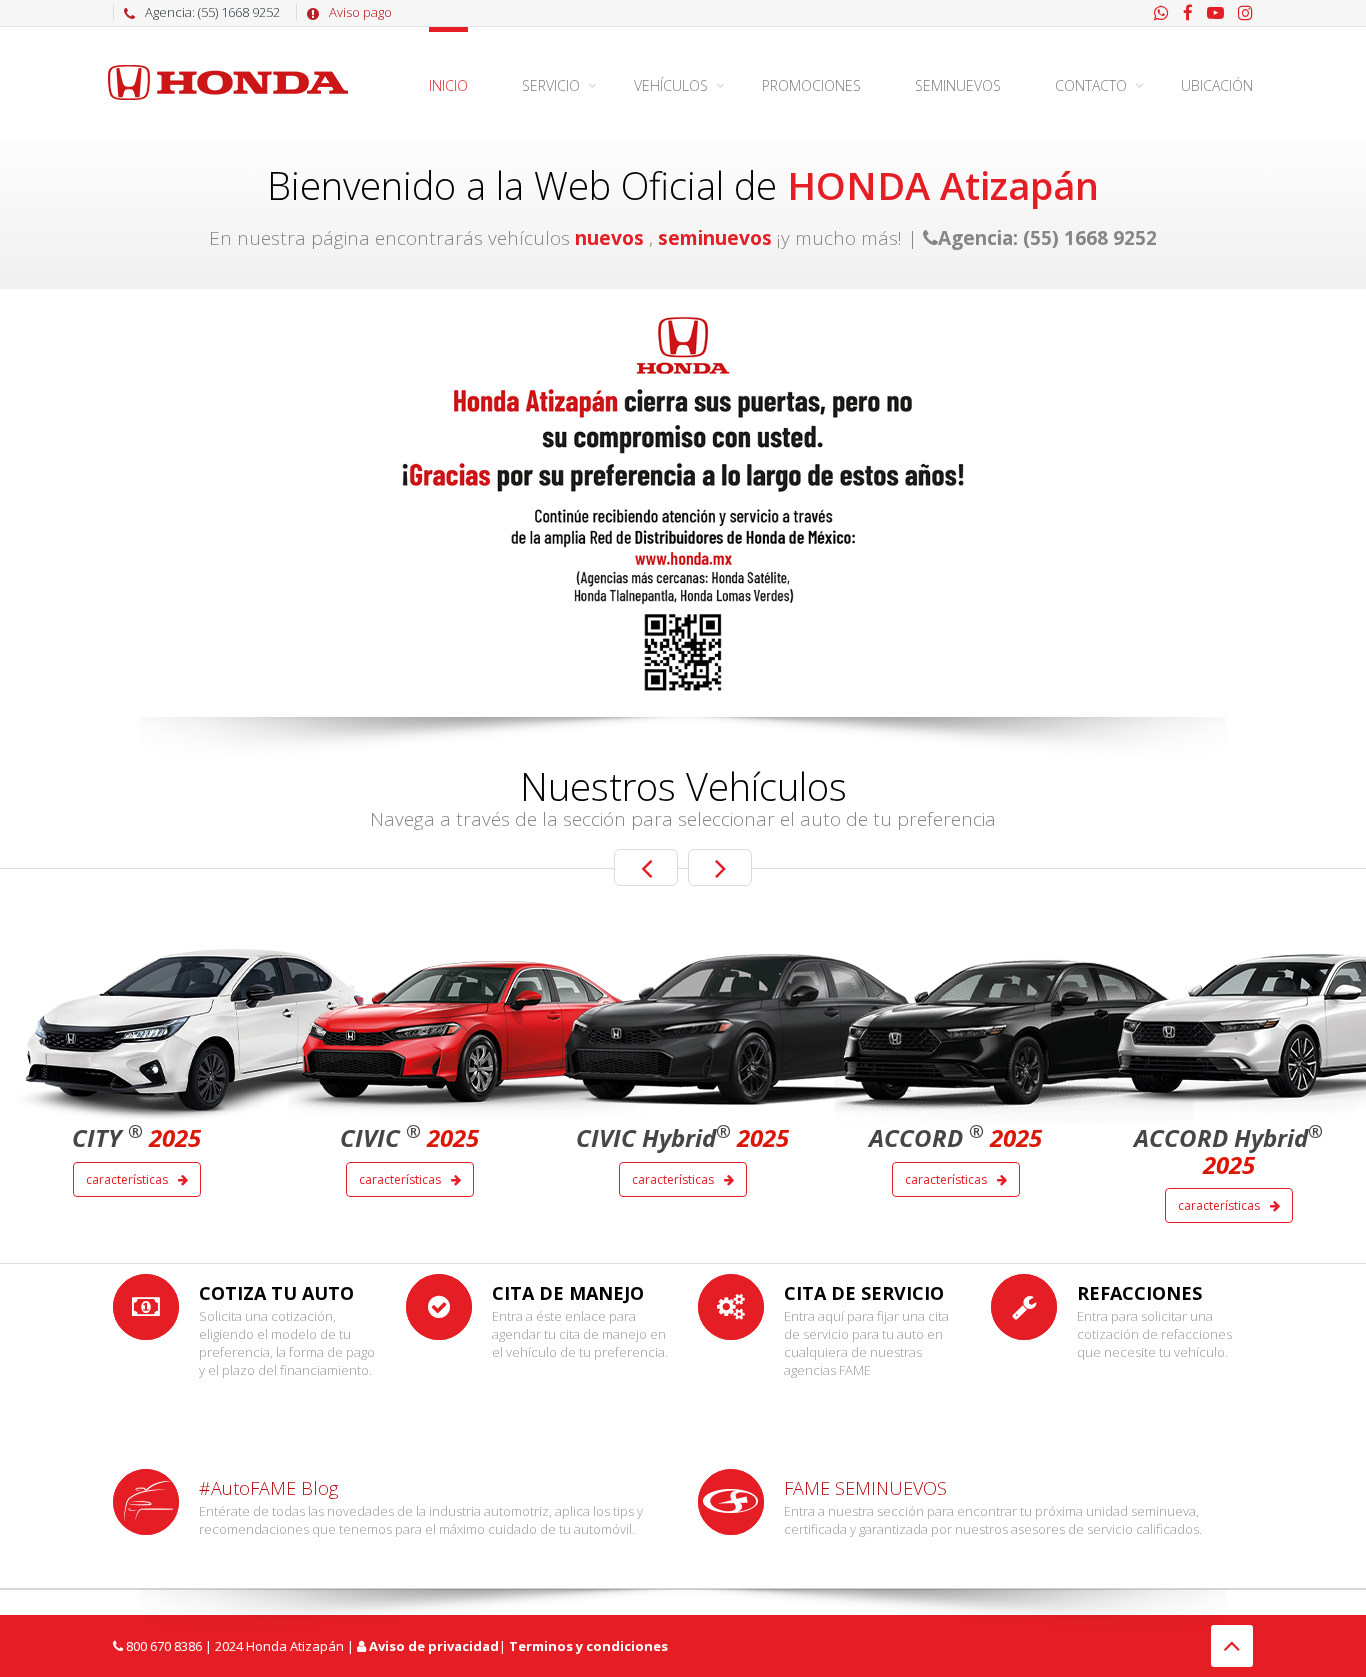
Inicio (448, 85)
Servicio (551, 85)
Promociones (811, 85)
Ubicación (1217, 85)
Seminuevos (958, 85)
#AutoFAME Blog (268, 1488)
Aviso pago (360, 12)
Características (128, 1179)
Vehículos (671, 85)
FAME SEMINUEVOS (865, 1488)
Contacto (1091, 85)
